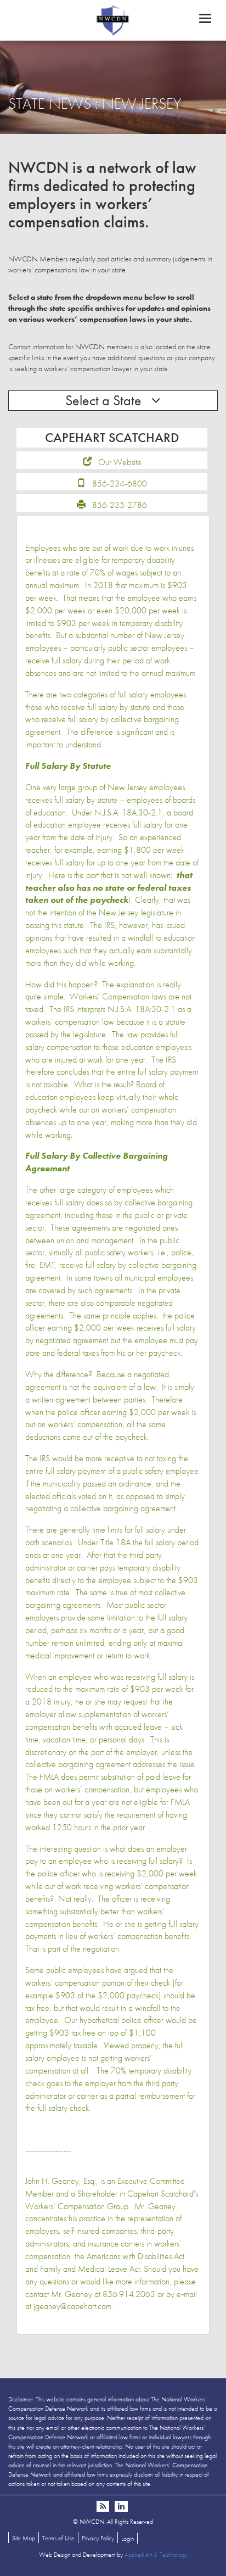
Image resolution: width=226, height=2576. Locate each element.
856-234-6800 (120, 484)
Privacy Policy (98, 2538)
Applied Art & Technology (156, 2555)
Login (128, 2539)
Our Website (120, 462)
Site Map (24, 2538)
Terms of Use (58, 2538)
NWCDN (113, 20)
